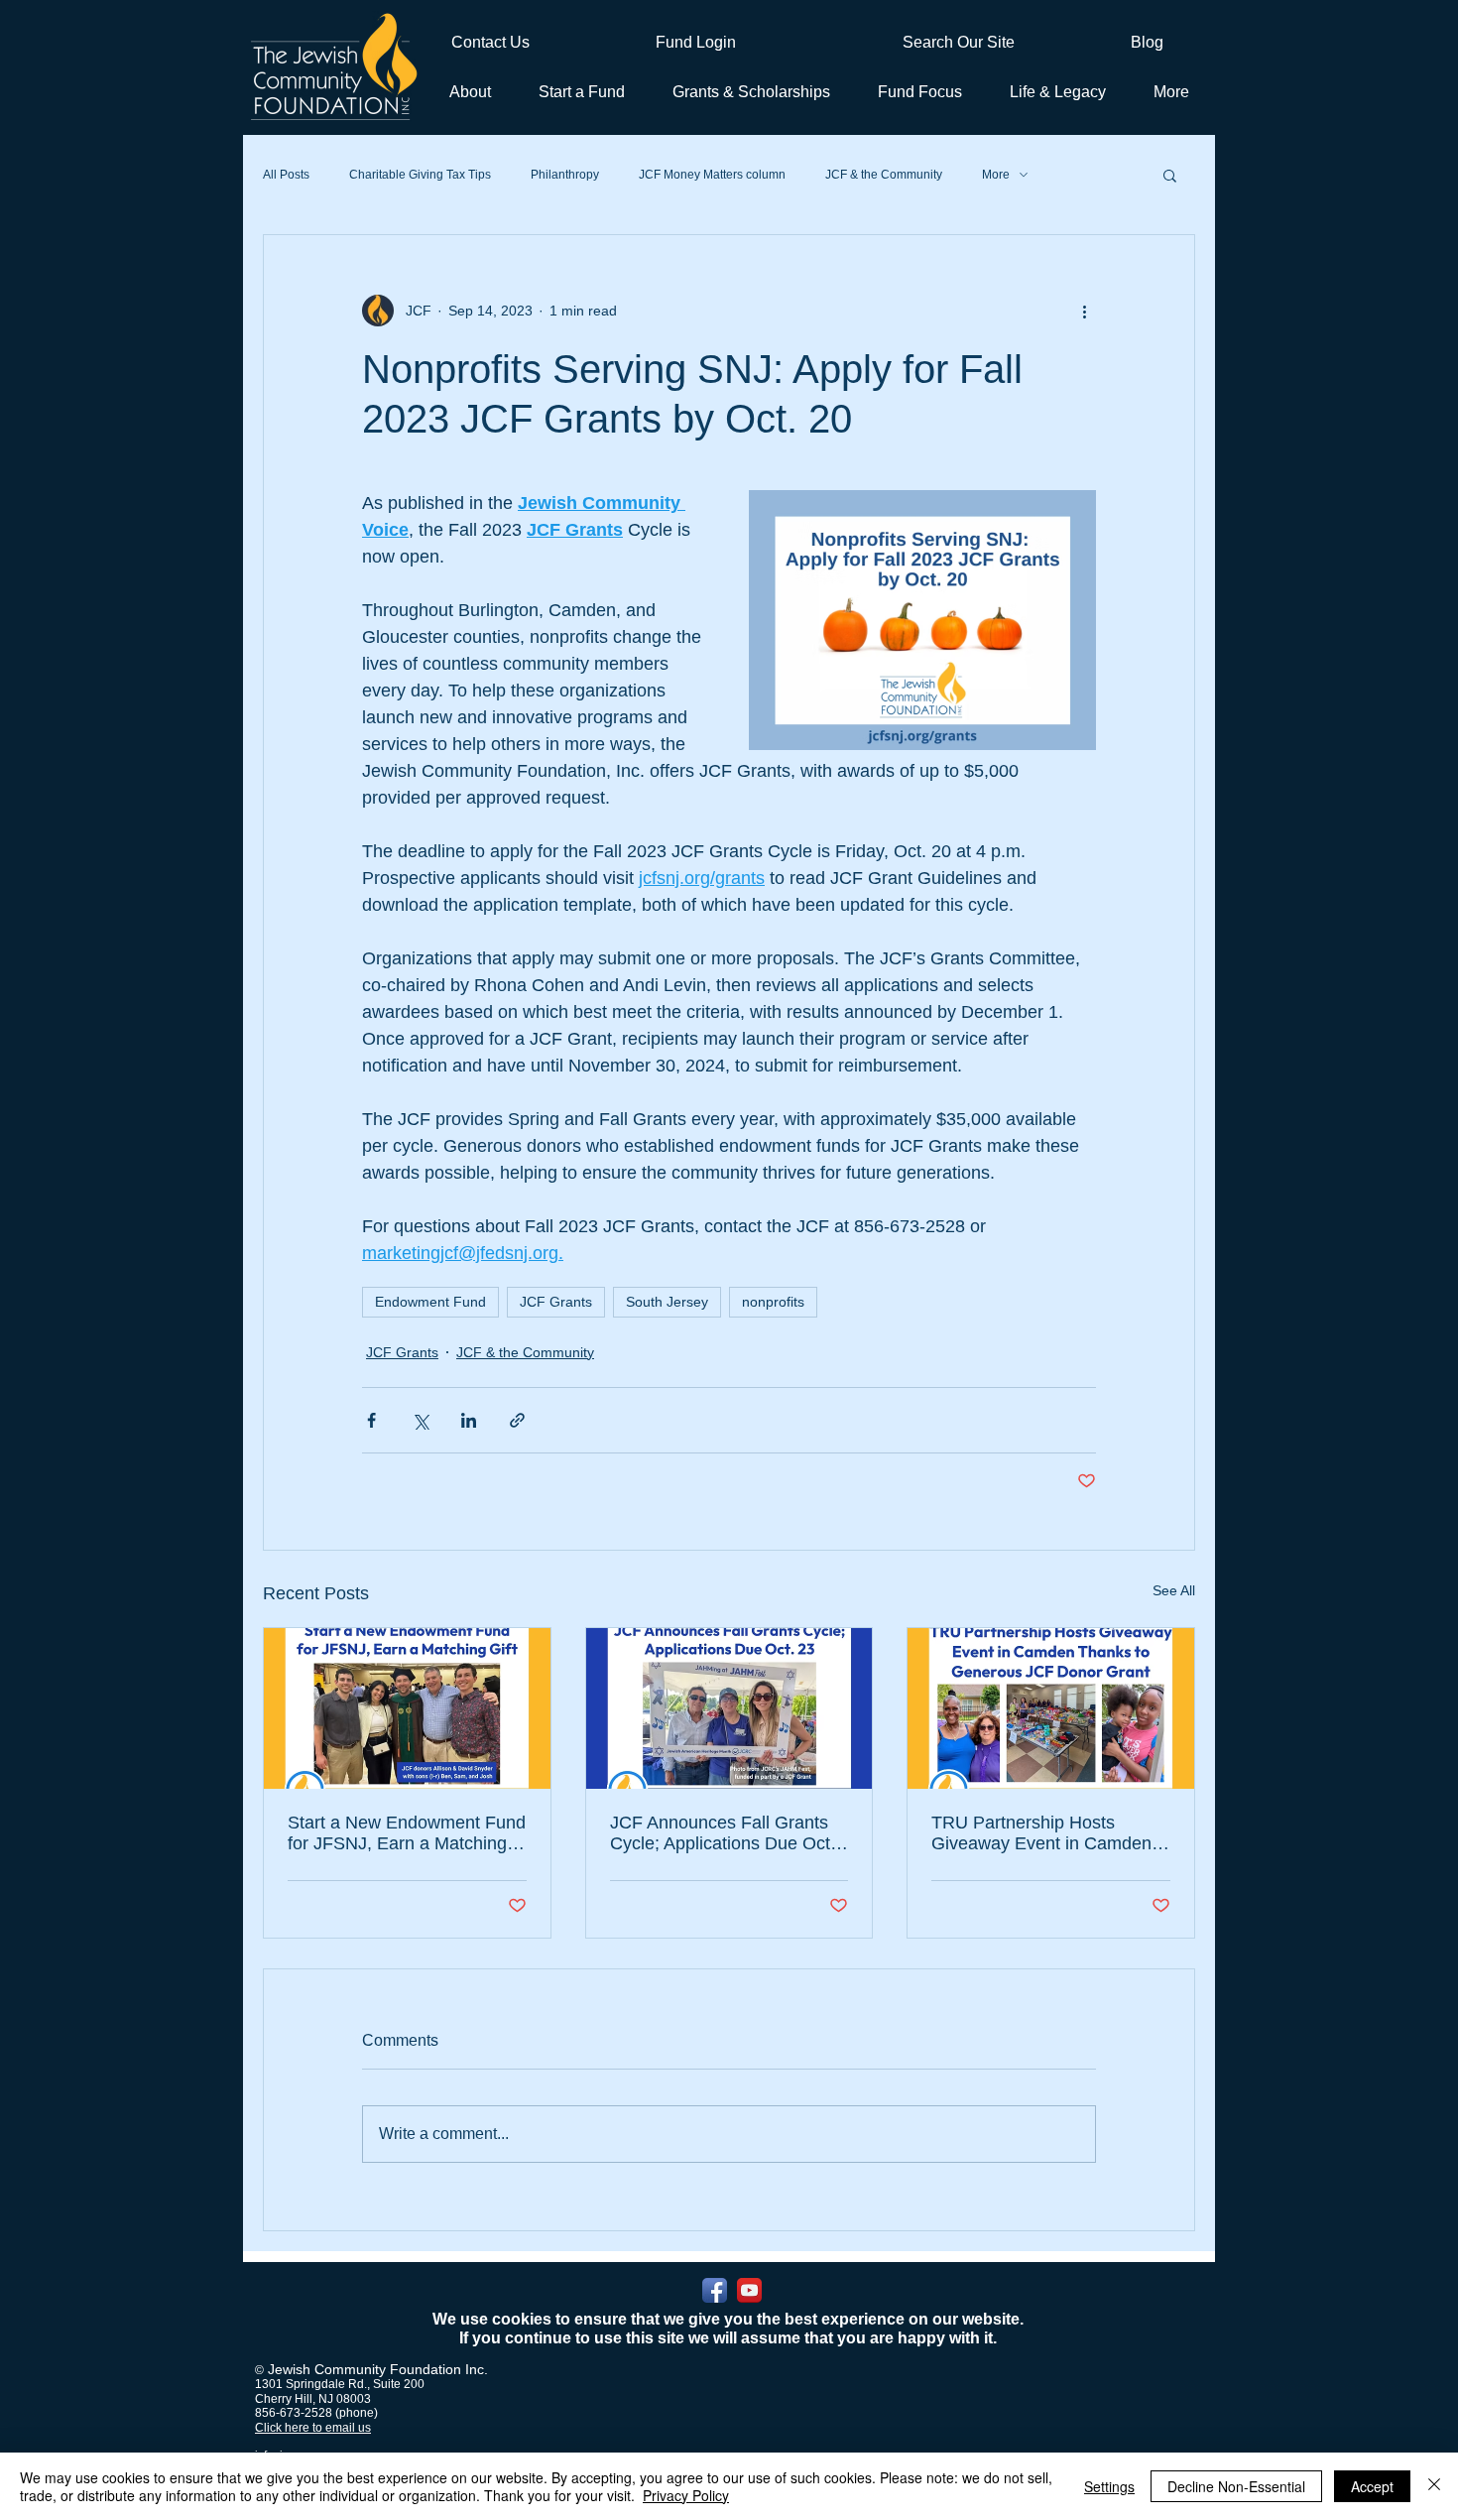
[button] (578, 92)
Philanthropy (565, 175)
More (996, 175)
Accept (1372, 2486)
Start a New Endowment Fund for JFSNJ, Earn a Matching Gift (407, 1833)
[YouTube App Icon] (749, 2290)
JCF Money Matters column (712, 175)
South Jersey (667, 1302)
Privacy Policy (686, 2495)
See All (1174, 1590)
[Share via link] (517, 1420)
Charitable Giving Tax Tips (420, 175)
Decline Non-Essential (1236, 2486)
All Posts (286, 175)
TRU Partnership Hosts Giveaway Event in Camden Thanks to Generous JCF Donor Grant (1041, 1833)
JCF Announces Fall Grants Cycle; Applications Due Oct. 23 (723, 1833)
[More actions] (1084, 311)
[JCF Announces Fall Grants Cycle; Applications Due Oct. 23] (729, 1708)
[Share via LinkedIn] (469, 1420)
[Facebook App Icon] (715, 2290)
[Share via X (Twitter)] (420, 1420)
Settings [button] (1109, 2486)
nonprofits (773, 1302)
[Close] (1434, 2486)
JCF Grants (556, 1302)
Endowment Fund (430, 1302)
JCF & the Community (884, 175)
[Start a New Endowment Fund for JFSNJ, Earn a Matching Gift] (407, 1708)
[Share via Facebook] (371, 1420)
